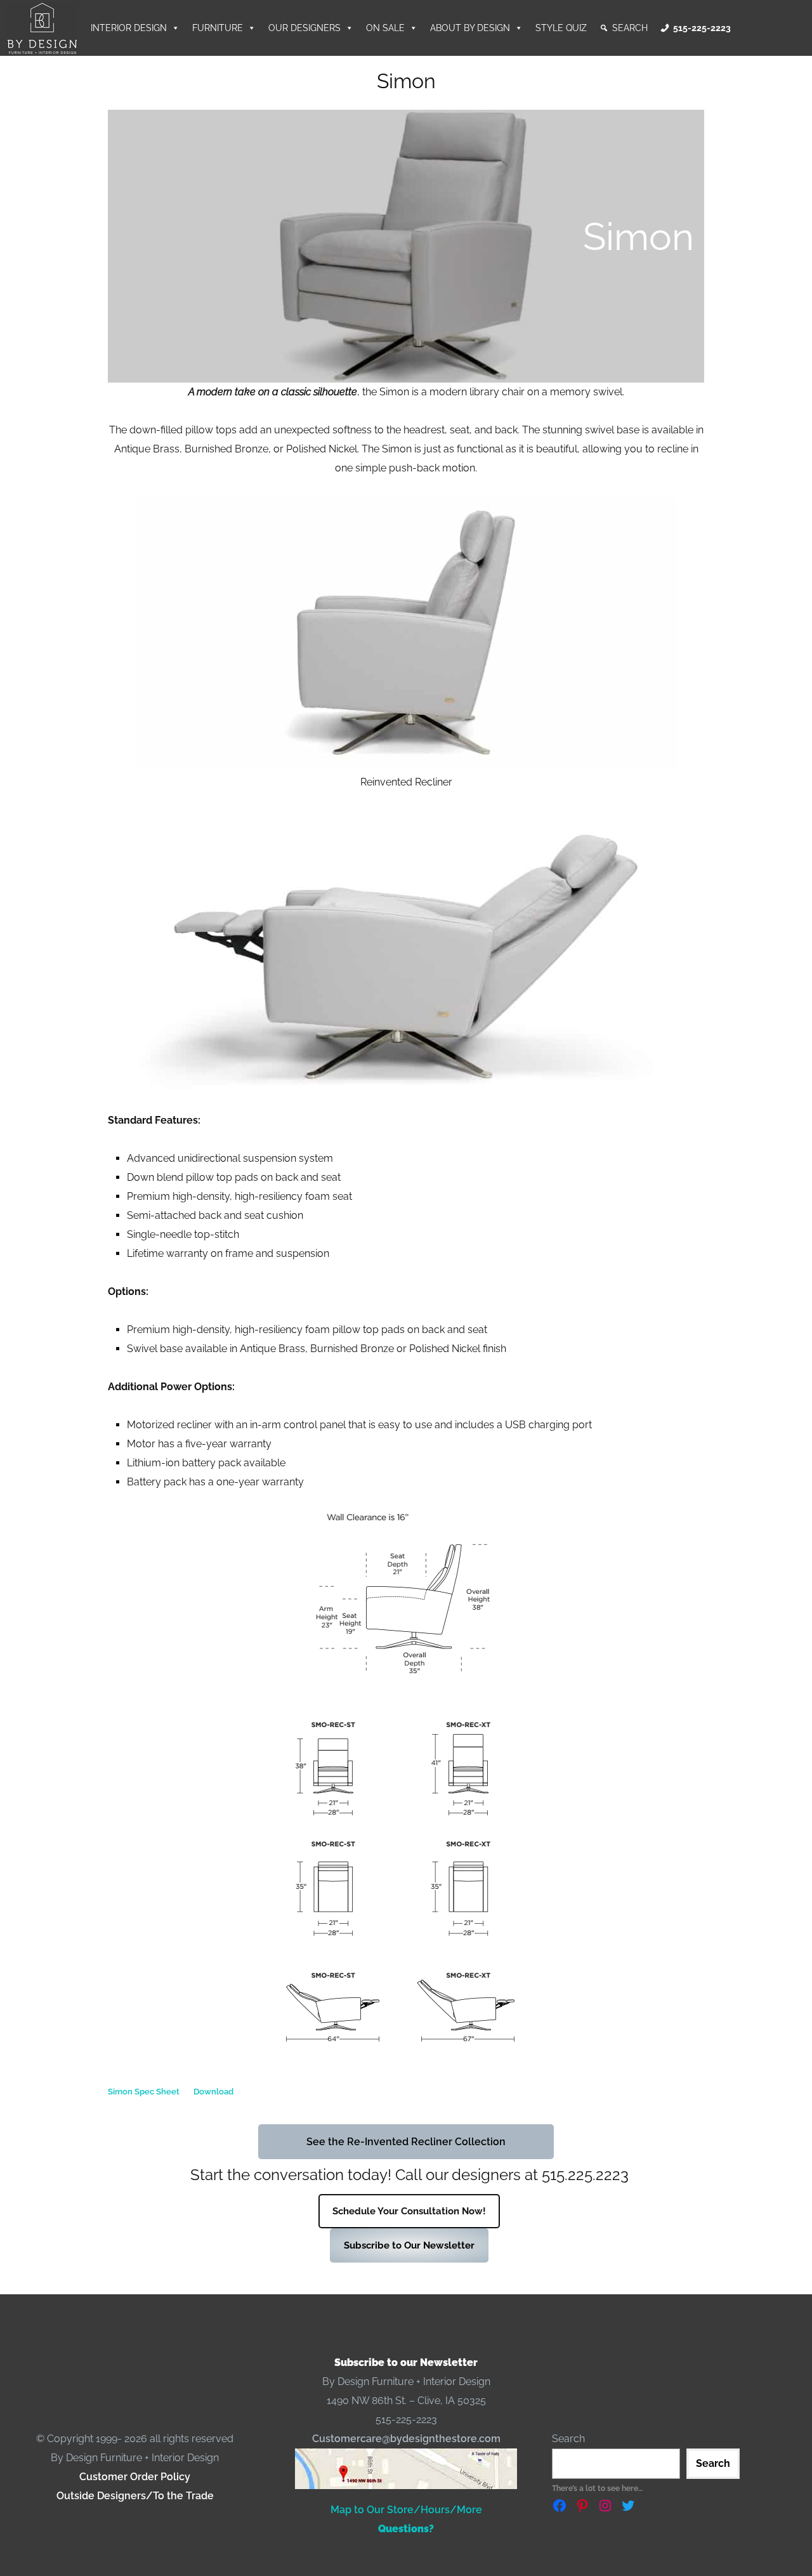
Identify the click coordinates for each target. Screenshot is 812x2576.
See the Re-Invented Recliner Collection (406, 2142)
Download (213, 2092)
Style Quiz (561, 28)
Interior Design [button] (129, 28)
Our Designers (304, 28)
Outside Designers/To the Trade (135, 2496)
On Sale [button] (385, 28)
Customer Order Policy (135, 2477)
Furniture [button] (218, 28)
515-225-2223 (702, 28)
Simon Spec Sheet (144, 2092)
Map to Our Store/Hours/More (406, 2510)
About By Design (470, 28)
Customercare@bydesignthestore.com (406, 2439)
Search (630, 28)
